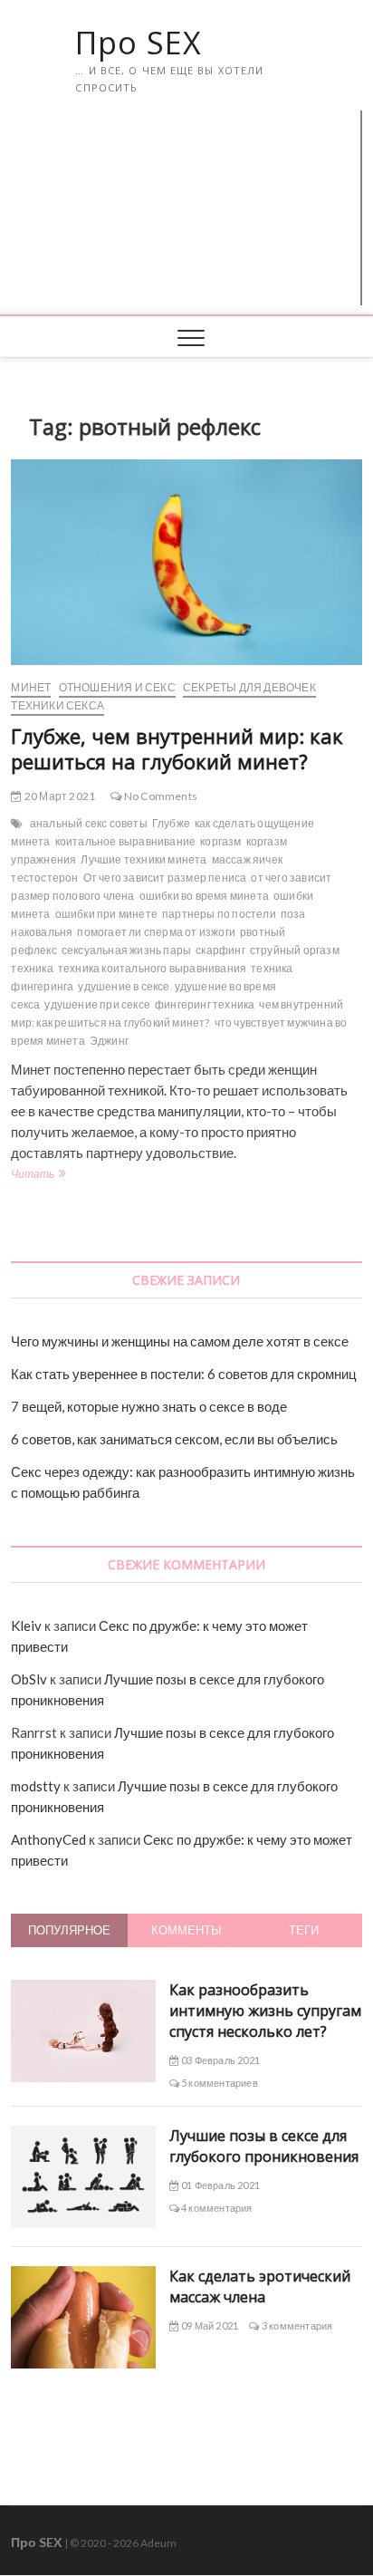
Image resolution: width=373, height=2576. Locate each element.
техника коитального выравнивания (152, 968)
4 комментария (216, 2208)
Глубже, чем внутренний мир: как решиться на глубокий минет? (177, 748)
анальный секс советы (89, 823)
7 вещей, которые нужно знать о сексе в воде (149, 1406)
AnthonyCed (48, 1839)
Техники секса (57, 705)
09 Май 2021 (209, 2325)
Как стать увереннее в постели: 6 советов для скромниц (184, 1374)
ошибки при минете (106, 914)
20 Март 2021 (59, 796)
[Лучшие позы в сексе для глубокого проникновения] (83, 2136)
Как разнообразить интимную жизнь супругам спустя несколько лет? (265, 2011)
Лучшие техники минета (143, 859)
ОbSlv (29, 1679)
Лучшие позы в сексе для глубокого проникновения (264, 2146)
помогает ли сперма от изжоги (156, 932)
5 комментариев (219, 2083)
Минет (31, 687)
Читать (37, 1176)
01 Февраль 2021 (220, 2185)
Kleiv (26, 1626)
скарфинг (220, 950)
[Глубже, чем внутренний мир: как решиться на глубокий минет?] (186, 562)
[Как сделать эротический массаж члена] (83, 2276)
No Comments (160, 796)
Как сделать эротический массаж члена (260, 2287)
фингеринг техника (205, 1004)
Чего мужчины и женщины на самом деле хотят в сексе (180, 1341)
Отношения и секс (117, 687)
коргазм (220, 841)
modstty (36, 1786)
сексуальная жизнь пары (126, 950)
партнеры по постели (219, 914)
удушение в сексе (124, 986)
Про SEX (139, 43)
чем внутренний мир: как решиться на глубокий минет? (177, 1013)
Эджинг (109, 1041)
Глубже (171, 823)
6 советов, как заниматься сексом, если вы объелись (174, 1439)
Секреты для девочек (249, 687)
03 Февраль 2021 (220, 2060)
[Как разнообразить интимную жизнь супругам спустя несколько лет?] (83, 1990)
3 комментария (296, 2325)
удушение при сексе (97, 1004)
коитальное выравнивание (126, 841)
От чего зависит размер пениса (165, 878)
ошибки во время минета (204, 896)
